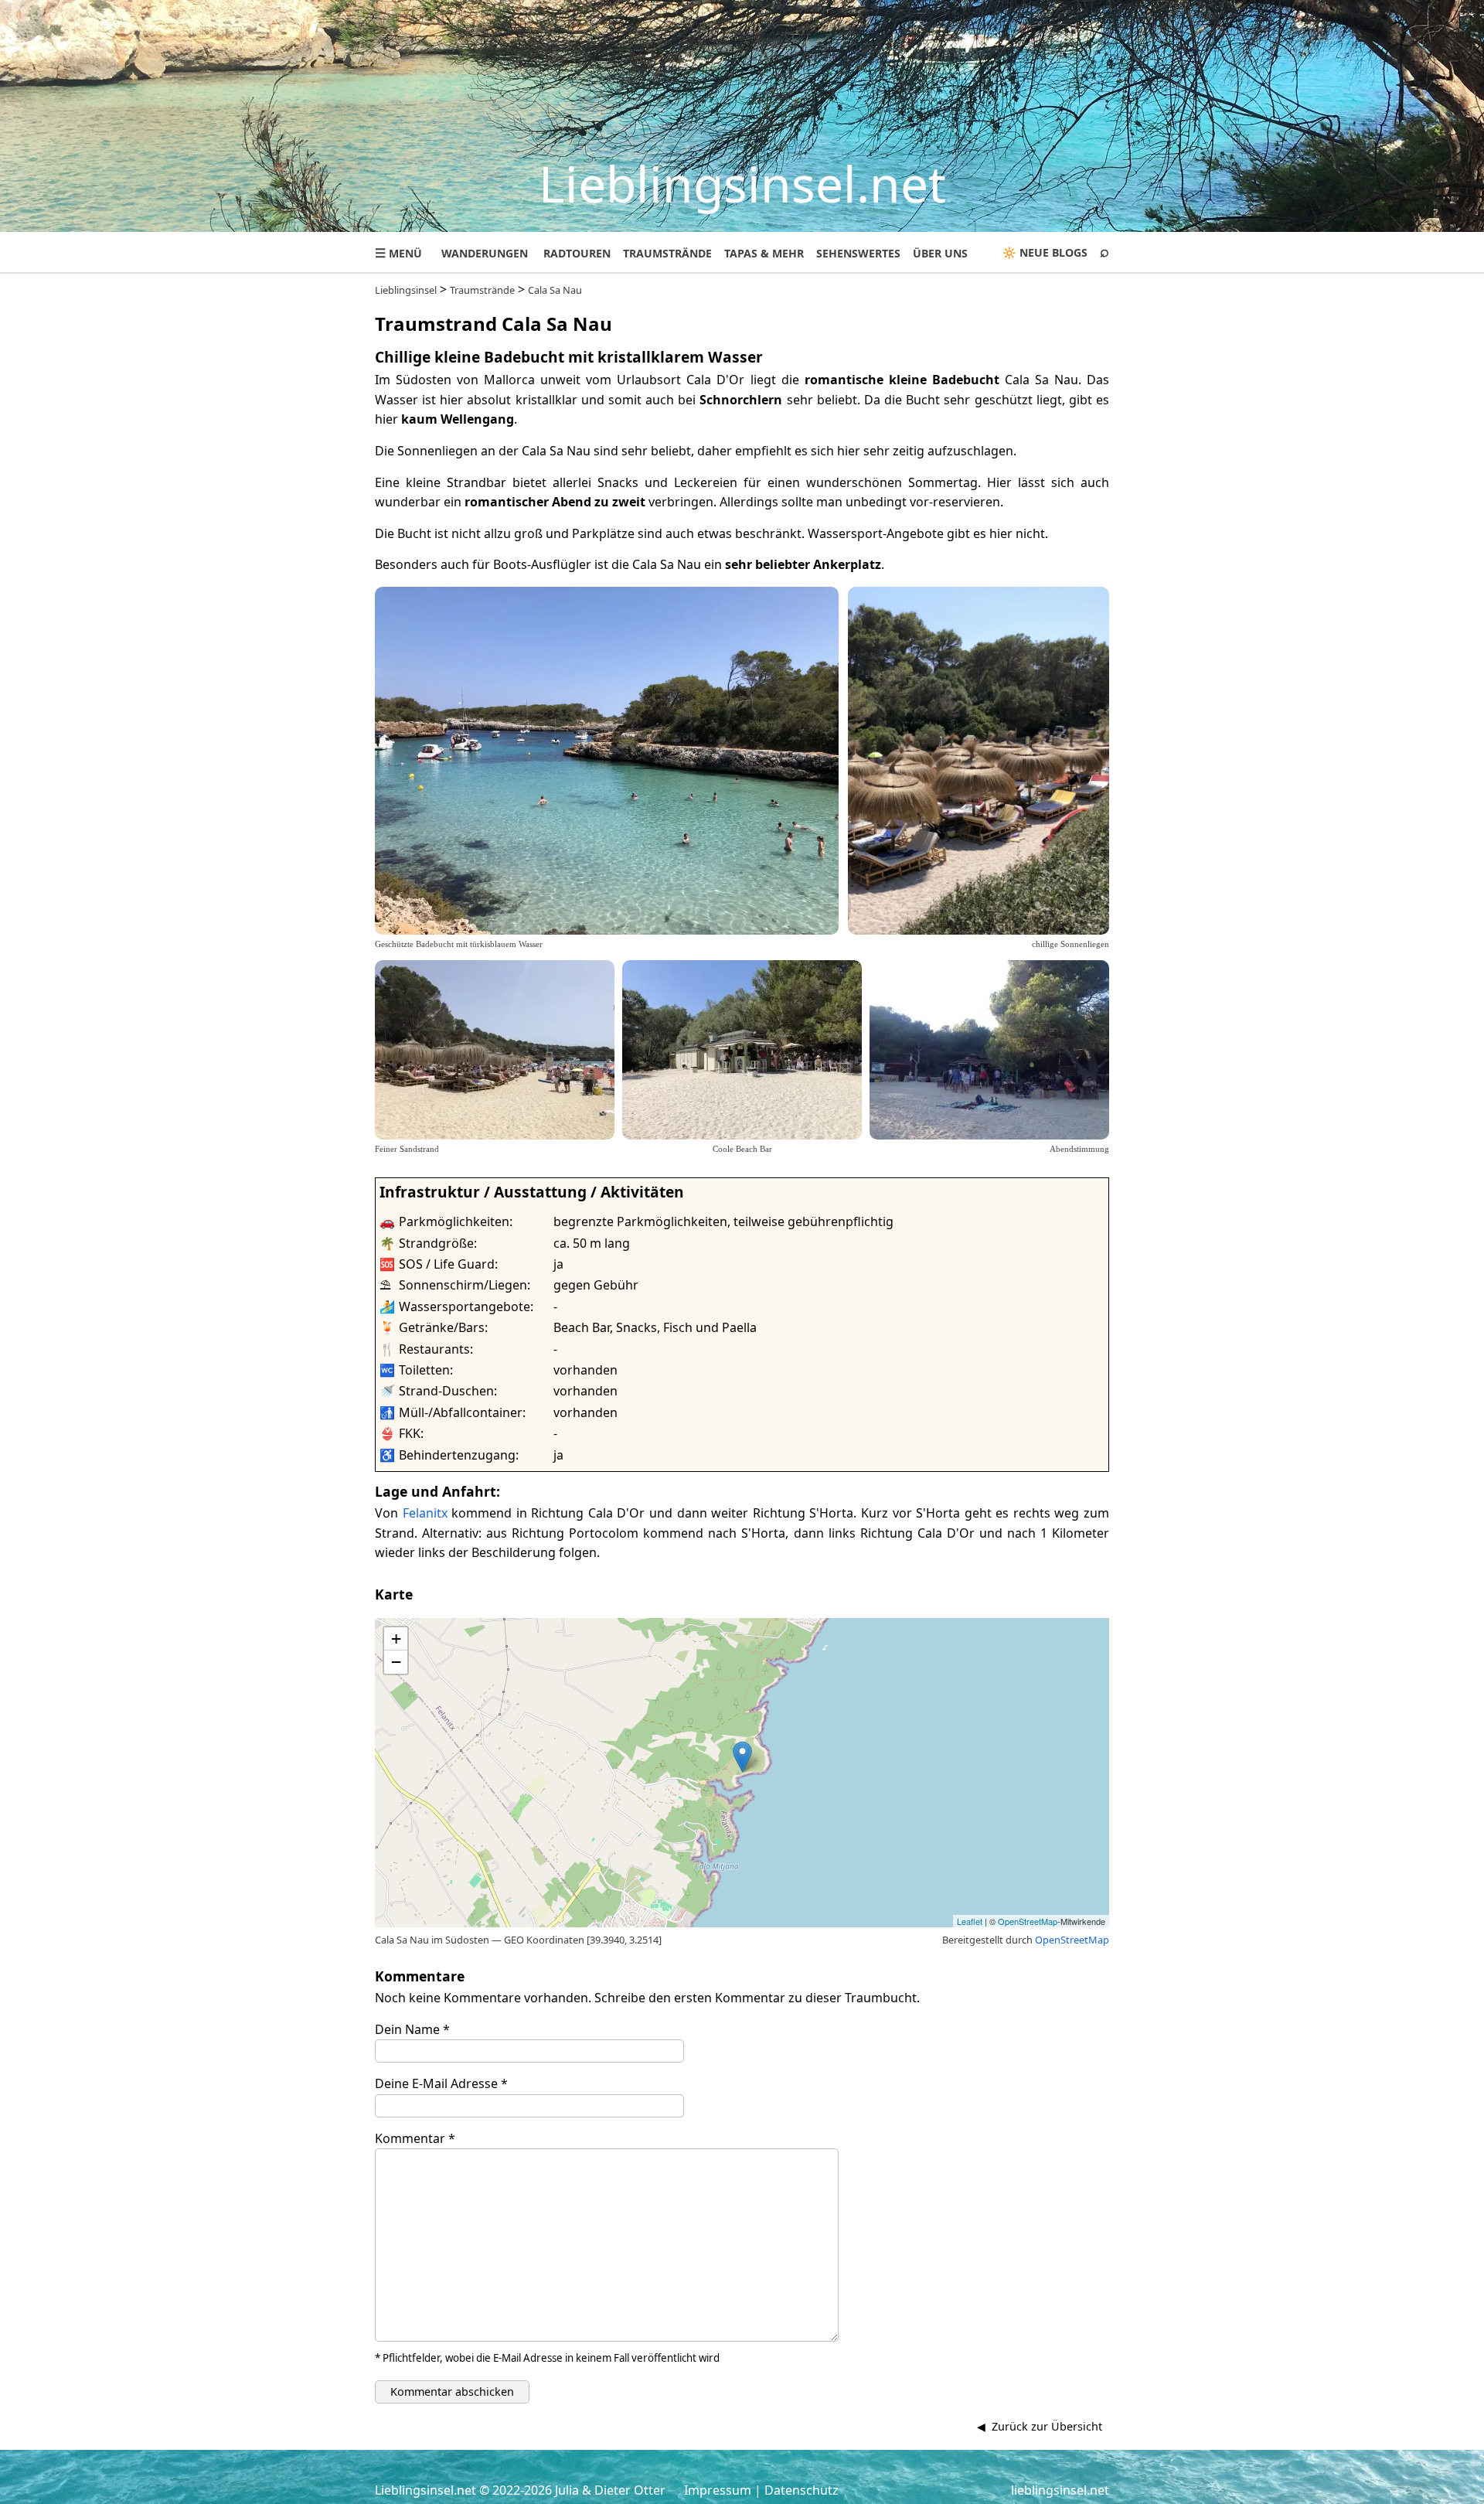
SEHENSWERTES (858, 253)
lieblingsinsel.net (1060, 2490)
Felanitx (425, 1513)
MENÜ (398, 253)
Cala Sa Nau (555, 290)
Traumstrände (482, 290)
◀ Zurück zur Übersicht (1040, 2426)
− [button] (396, 1662)
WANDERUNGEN (485, 253)
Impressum (718, 2490)
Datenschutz (802, 2490)
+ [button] (396, 1639)
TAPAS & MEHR (764, 253)
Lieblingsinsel (406, 290)
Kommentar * (415, 2138)
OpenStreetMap (1028, 1921)
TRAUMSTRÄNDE (667, 253)
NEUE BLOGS (1053, 252)
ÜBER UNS (940, 253)
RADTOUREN (577, 253)
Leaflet (970, 1921)
